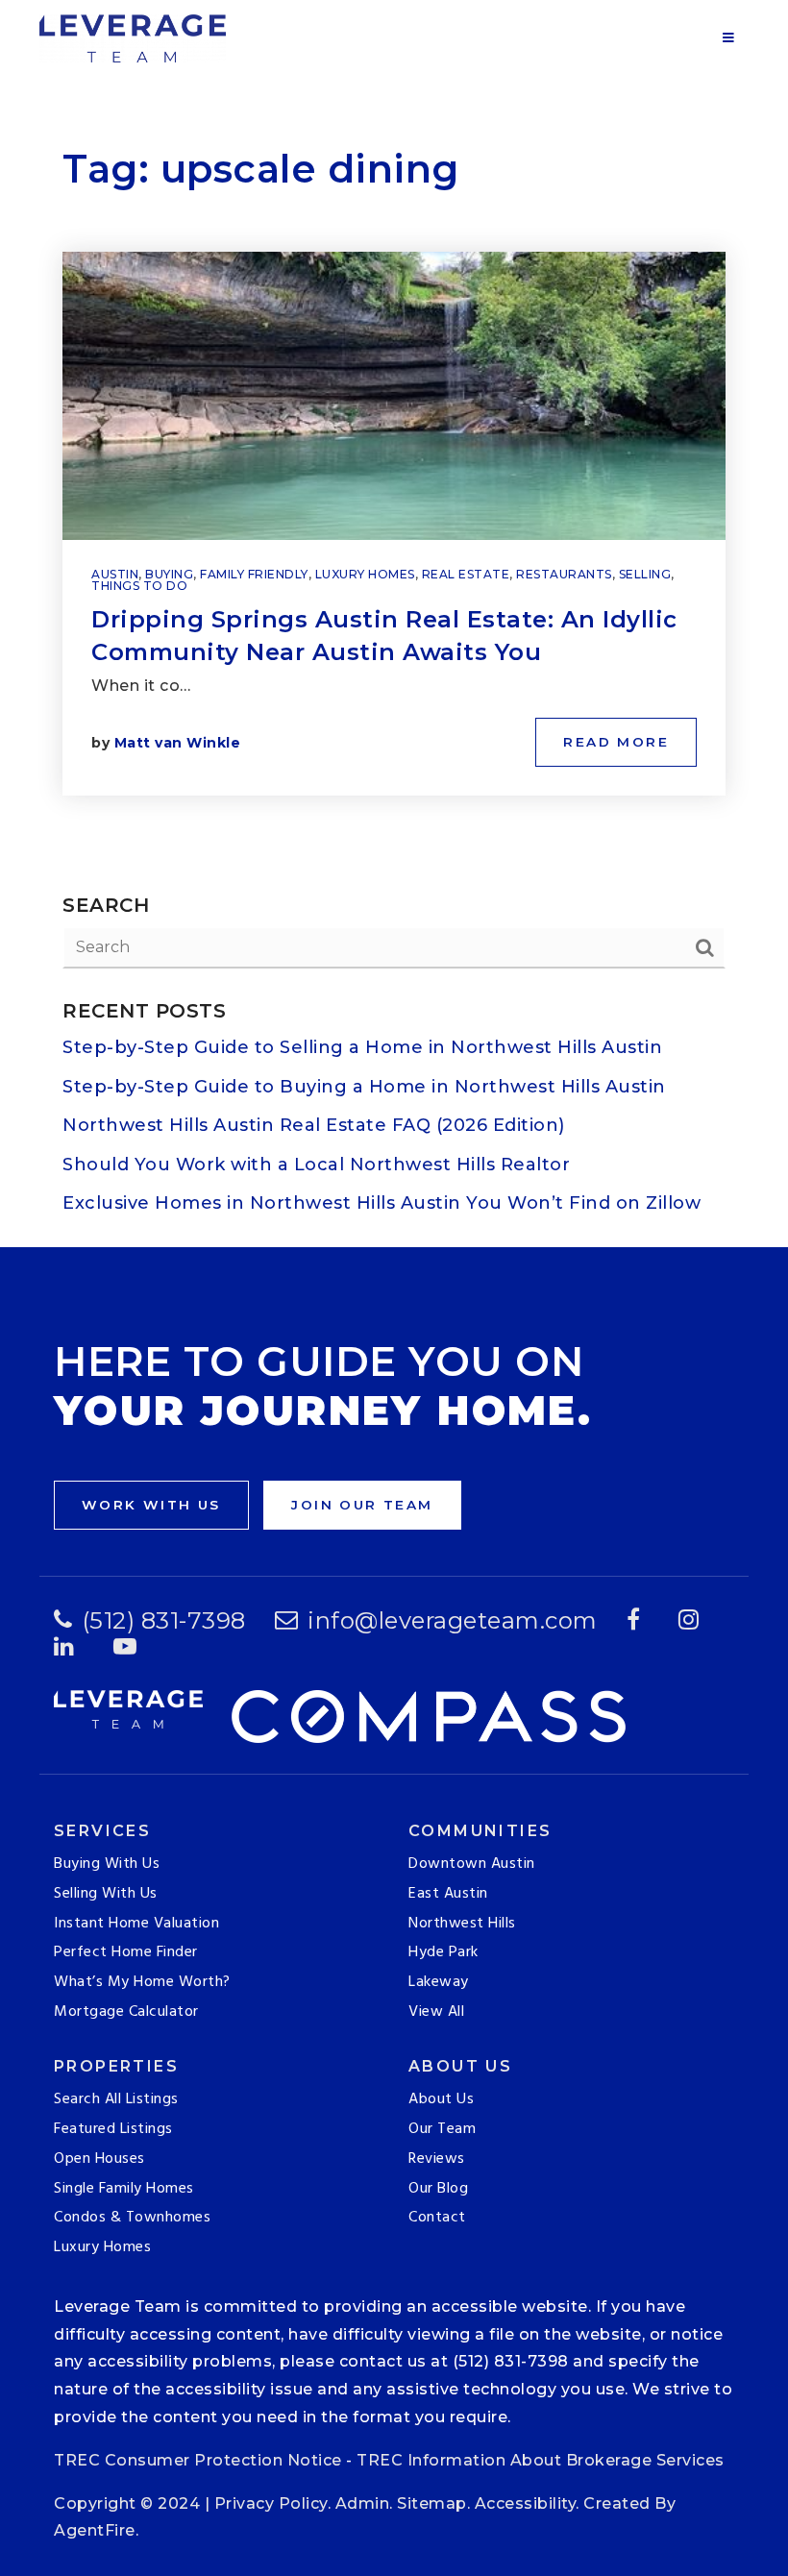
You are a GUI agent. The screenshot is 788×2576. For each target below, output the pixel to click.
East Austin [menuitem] (448, 1894)
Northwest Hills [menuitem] (462, 1924)
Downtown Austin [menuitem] (472, 1864)
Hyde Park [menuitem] (443, 1952)
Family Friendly (254, 574)
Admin (363, 2503)
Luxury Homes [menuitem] (102, 2247)
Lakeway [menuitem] (439, 1982)
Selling (645, 574)
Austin (115, 574)
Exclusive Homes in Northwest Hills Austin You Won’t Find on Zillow (382, 1203)
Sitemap (432, 2503)
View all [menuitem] (436, 2012)
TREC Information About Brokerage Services (541, 2460)
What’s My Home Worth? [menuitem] (142, 1982)
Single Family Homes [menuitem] (124, 2189)
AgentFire (95, 2530)
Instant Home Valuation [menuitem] (136, 1924)
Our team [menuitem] (442, 2129)
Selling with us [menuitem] (106, 1894)
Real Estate (466, 574)
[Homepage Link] (133, 37)
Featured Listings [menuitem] (113, 2129)
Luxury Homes (365, 574)
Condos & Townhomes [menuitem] (132, 2218)
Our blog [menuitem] (438, 2189)
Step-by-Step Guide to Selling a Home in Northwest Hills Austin (362, 1047)
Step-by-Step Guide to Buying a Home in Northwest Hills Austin (364, 1087)
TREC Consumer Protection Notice (198, 2460)
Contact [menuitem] (437, 2218)
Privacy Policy (271, 2503)
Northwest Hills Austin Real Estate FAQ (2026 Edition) (314, 1125)
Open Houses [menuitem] (99, 2159)
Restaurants (564, 574)
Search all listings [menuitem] (116, 2099)
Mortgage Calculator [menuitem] (126, 2012)
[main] (394, 624)
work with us (151, 1505)
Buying (169, 574)
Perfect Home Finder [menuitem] (126, 1952)
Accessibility (526, 2503)
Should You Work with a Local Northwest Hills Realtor (316, 1165)
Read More (616, 742)
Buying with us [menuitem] (107, 1864)
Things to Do (139, 586)
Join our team (362, 1505)
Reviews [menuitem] (437, 2159)
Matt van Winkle (178, 743)
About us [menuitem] (441, 2099)
